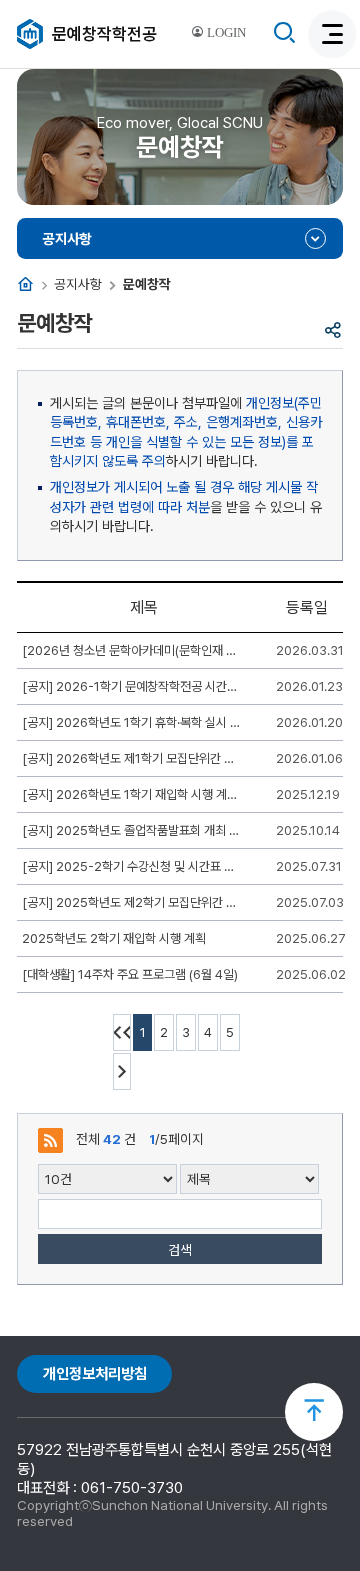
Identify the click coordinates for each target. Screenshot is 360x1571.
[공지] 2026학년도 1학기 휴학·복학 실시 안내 (131, 722)
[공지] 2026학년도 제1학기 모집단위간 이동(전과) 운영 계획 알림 (131, 758)
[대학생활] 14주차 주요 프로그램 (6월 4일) (130, 974)
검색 (180, 1250)
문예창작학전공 (104, 34)
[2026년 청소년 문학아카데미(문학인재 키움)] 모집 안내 (131, 650)
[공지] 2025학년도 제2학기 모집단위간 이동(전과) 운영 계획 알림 (131, 902)
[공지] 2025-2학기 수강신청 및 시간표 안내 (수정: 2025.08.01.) (131, 866)
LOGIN (225, 33)
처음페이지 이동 (122, 1032)
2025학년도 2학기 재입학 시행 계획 (114, 938)
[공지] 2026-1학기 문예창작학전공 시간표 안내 (131, 686)
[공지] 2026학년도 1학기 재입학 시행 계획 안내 (131, 794)
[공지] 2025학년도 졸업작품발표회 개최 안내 (131, 830)
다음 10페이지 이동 (122, 1071)
